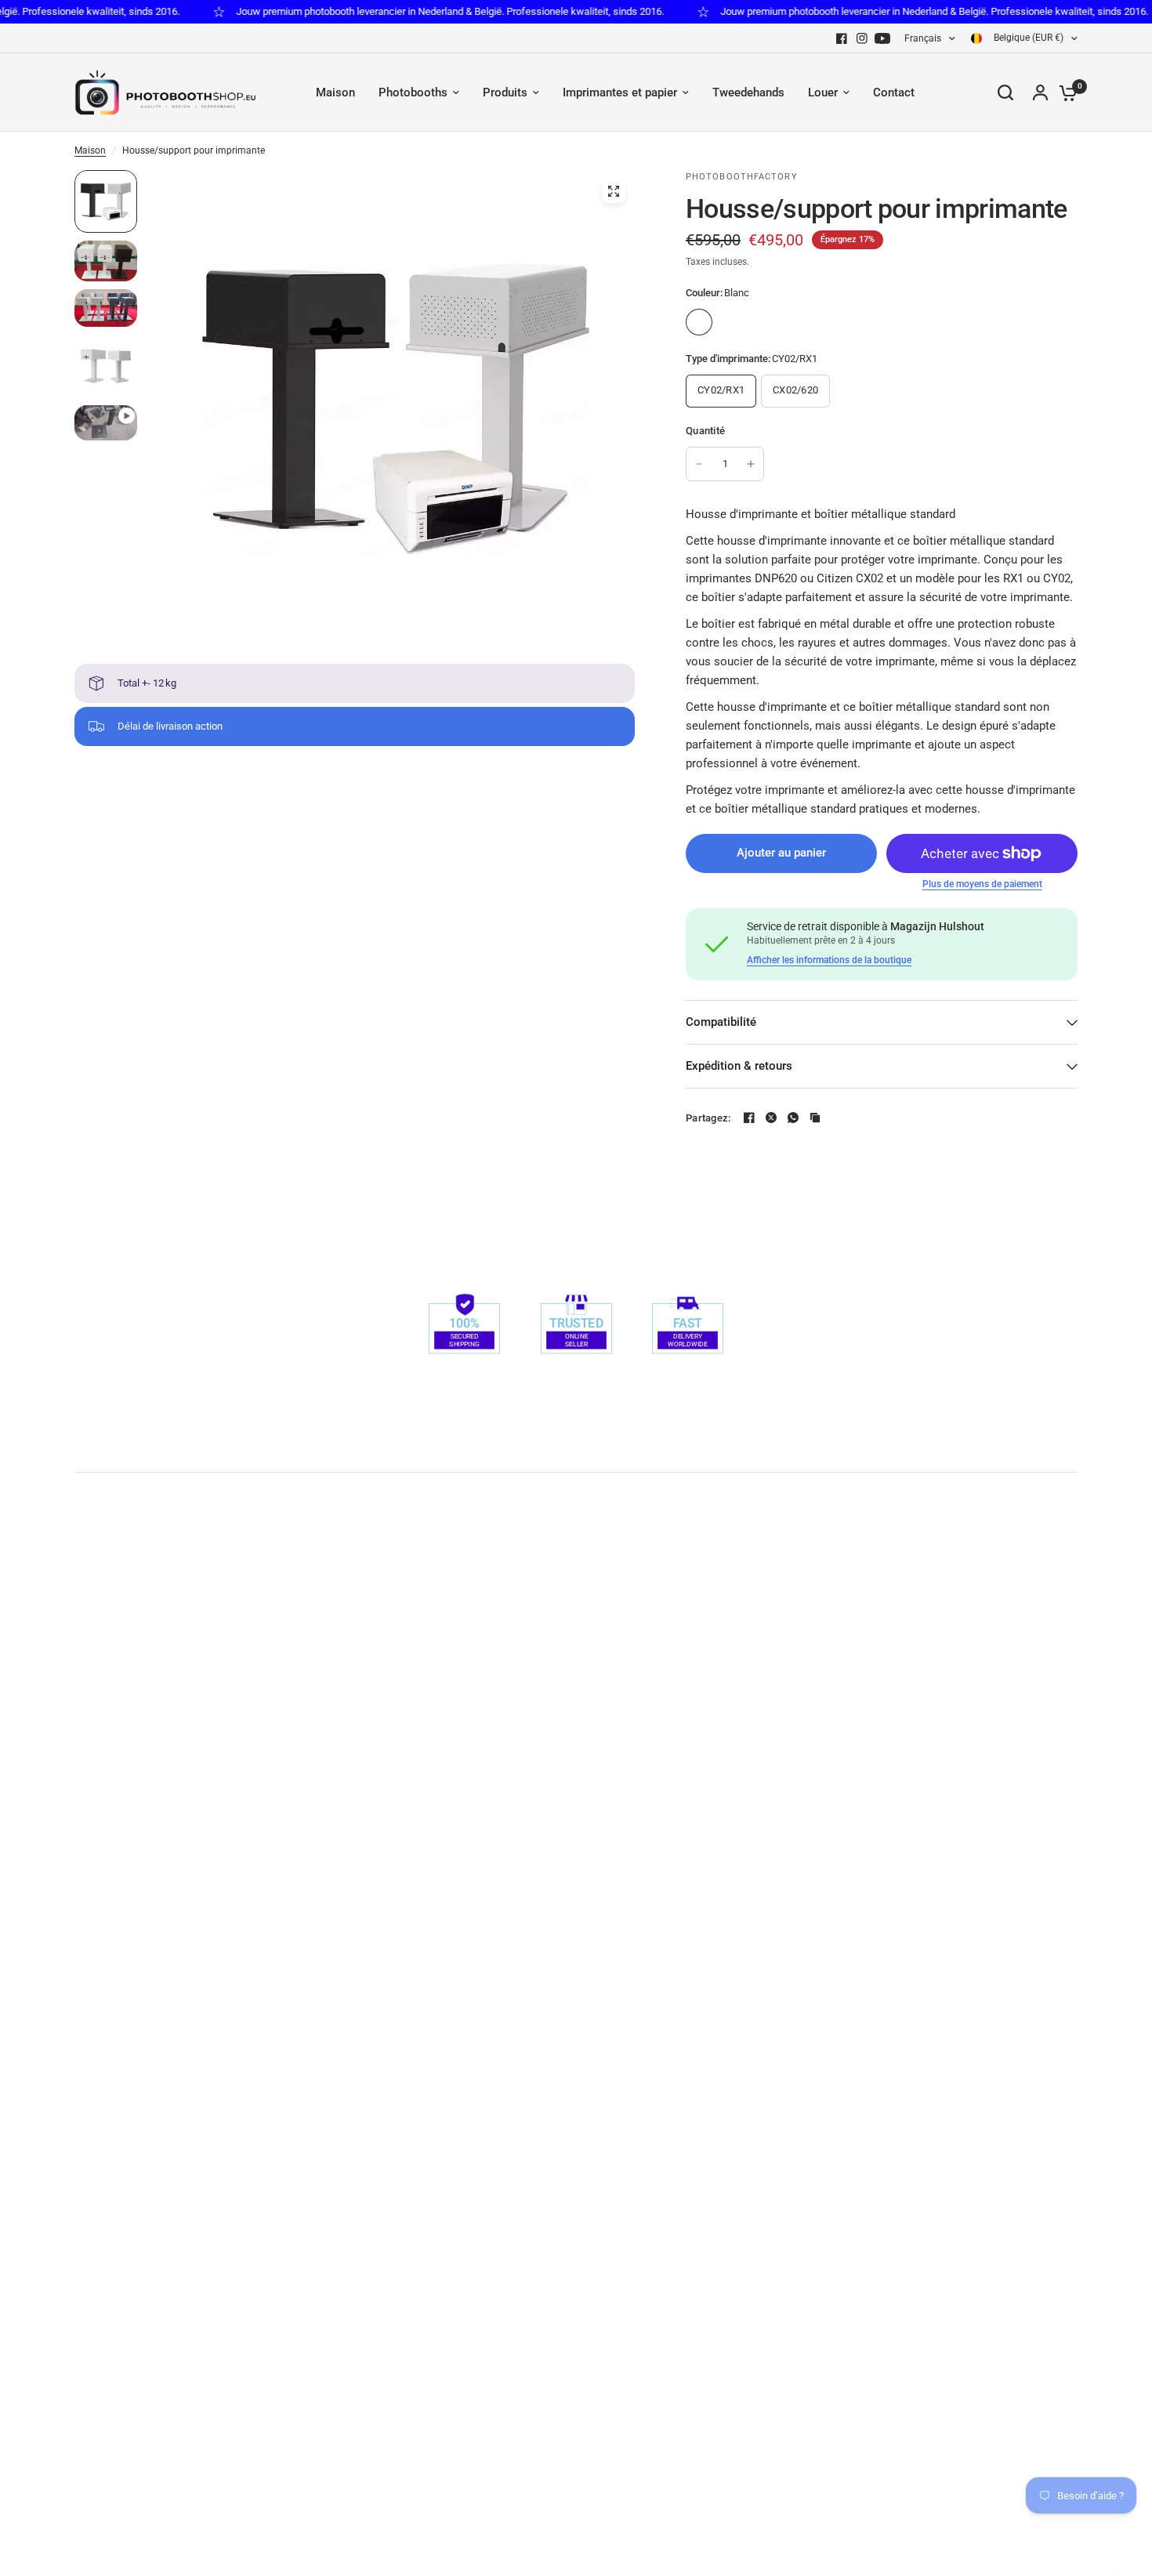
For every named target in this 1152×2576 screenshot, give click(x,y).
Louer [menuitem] (823, 92)
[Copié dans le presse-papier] (815, 1118)
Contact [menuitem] (894, 92)
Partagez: (708, 1118)
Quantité (705, 431)
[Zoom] (614, 191)
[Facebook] (842, 38)
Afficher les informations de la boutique (829, 960)
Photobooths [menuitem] (413, 92)
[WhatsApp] (793, 1118)
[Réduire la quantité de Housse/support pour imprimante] (699, 464)
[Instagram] (862, 38)
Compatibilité (721, 1022)
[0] (1064, 92)
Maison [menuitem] (335, 92)
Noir (732, 322)
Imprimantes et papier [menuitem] (620, 92)
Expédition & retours (739, 1066)
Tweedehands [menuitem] (748, 92)
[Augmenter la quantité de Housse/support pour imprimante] (751, 464)
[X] (771, 1118)
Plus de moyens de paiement (982, 884)
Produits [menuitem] (505, 92)
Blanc (699, 322)
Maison (90, 150)
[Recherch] (1005, 92)
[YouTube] (882, 38)
